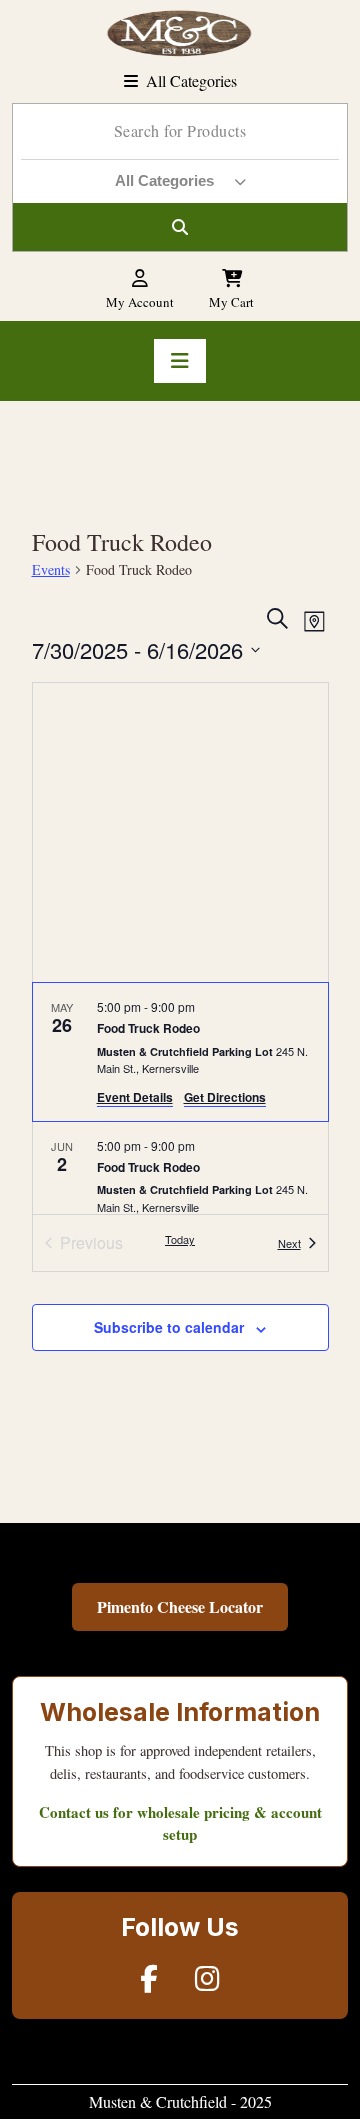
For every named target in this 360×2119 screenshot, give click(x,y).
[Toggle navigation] (180, 361)
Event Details (135, 1097)
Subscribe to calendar (169, 1327)
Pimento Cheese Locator (180, 1606)
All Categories (191, 80)
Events (51, 569)
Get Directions (225, 1097)
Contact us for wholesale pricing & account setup (180, 1823)
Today (180, 1239)
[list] (180, 1098)
